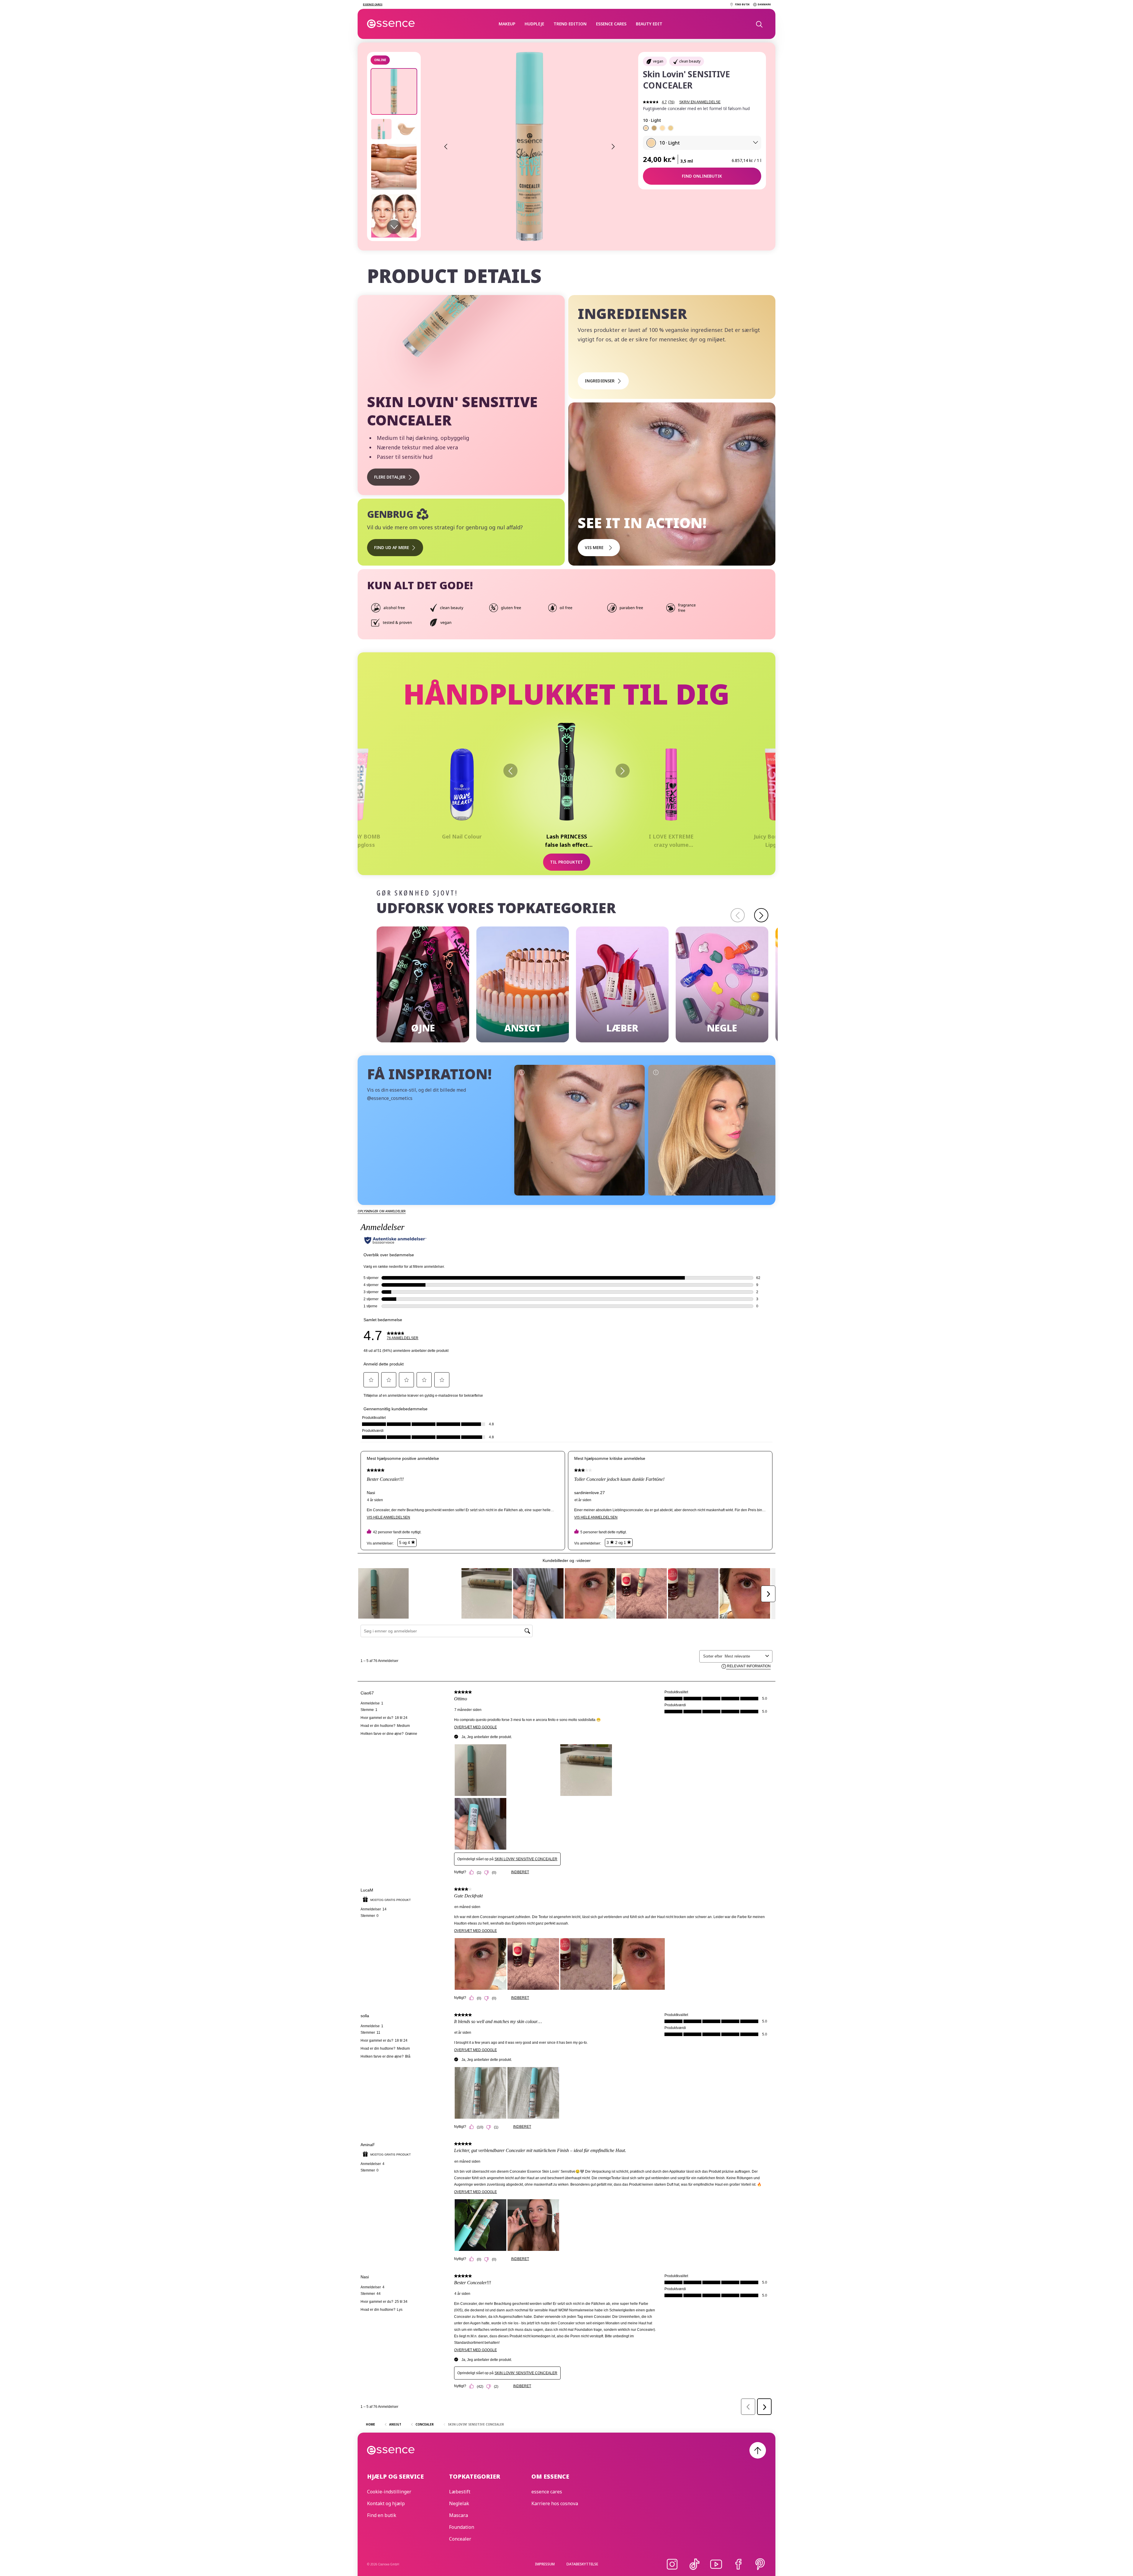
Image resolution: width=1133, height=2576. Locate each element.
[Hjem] (391, 24)
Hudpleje (534, 24)
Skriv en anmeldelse (700, 102)
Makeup (507, 24)
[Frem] (623, 771)
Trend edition (570, 24)
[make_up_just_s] (714, 1130)
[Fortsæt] (761, 915)
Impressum (545, 2564)
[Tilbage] (510, 771)
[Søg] (759, 24)
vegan (658, 61)
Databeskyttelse (582, 2564)
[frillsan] (580, 1130)
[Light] (646, 128)
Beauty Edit (649, 24)
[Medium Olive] (654, 128)
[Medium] (671, 128)
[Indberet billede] (522, 1072)
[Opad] (758, 2450)
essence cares (611, 24)
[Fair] (662, 128)
